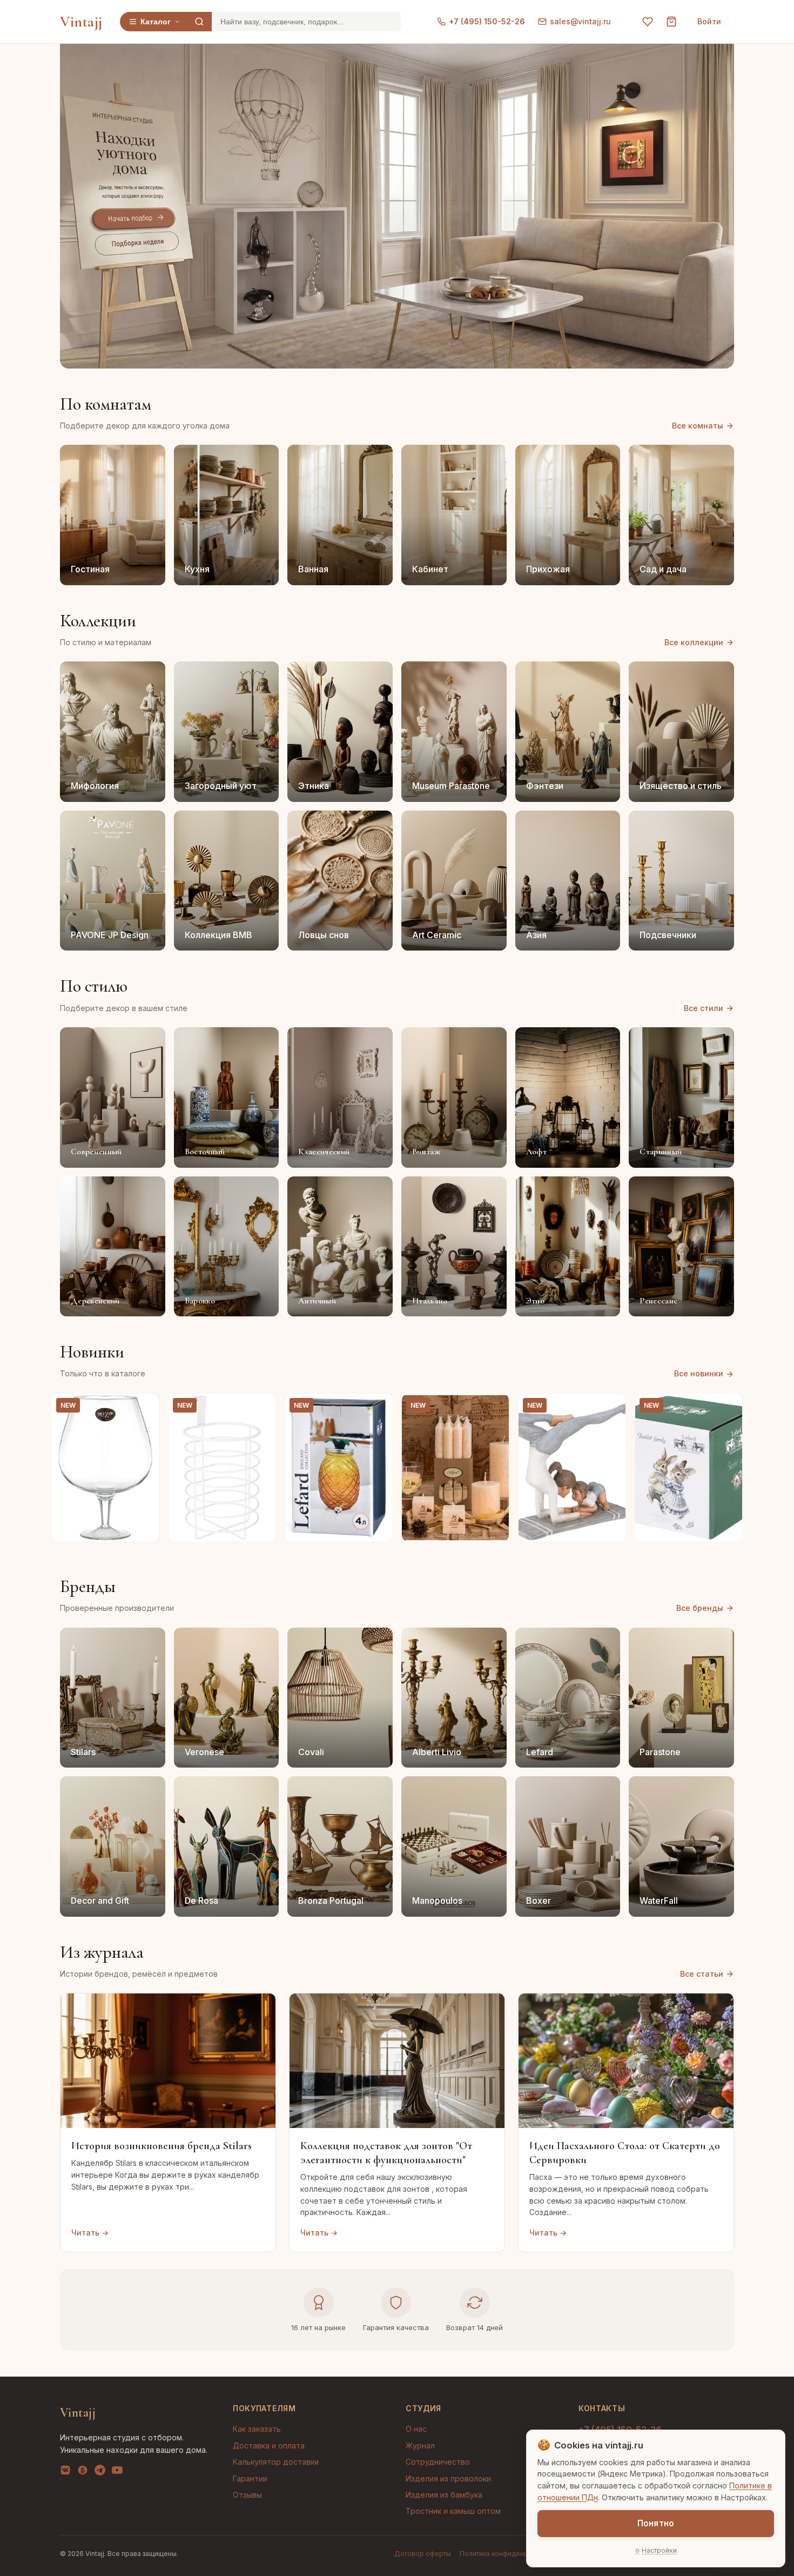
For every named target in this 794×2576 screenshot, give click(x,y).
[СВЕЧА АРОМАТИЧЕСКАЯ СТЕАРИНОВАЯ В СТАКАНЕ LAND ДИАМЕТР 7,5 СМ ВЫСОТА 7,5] (455, 1468)
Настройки (659, 2550)
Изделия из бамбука (444, 2495)
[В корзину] (145, 1528)
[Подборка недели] (137, 243)
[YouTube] (117, 2472)
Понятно (656, 2523)
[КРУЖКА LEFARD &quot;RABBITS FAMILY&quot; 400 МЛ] (689, 1468)
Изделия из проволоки (448, 2478)
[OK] (83, 2472)
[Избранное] (648, 22)
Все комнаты (698, 426)
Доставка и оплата (269, 2445)
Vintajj (81, 22)
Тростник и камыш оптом (453, 2511)
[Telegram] (100, 2472)
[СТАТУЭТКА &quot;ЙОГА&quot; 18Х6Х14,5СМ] (572, 1468)
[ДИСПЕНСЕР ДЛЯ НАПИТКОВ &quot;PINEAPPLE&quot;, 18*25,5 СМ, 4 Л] (339, 1468)
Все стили (704, 1008)
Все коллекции (694, 642)
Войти (709, 21)
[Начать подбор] (134, 219)
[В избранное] (145, 1408)
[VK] (65, 2472)
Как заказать (257, 2429)
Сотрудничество (438, 2462)
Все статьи (702, 1974)
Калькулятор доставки (276, 2462)
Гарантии (250, 2478)
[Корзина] (671, 22)
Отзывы (247, 2495)
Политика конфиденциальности (510, 2554)
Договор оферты (423, 2554)
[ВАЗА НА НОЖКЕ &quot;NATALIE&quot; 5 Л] (105, 1468)
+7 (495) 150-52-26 (487, 21)
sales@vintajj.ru (580, 21)
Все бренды (700, 1608)
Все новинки (699, 1373)
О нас (416, 2429)
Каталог (156, 22)
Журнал (420, 2445)
